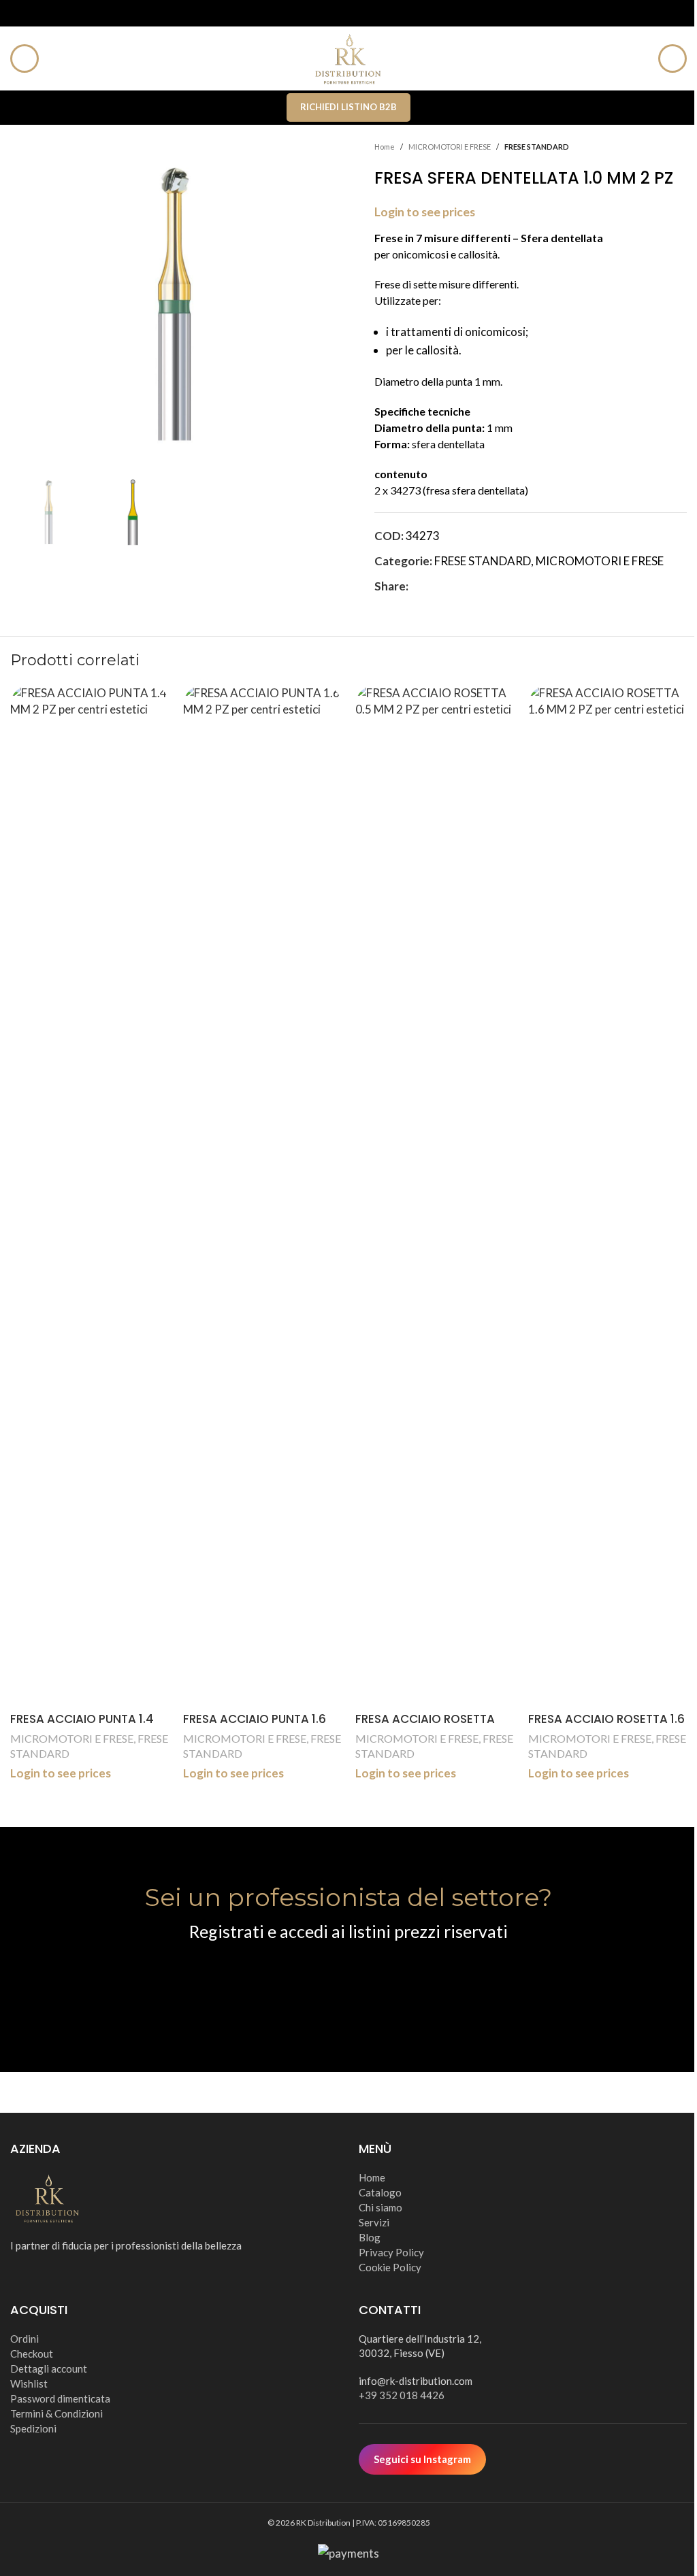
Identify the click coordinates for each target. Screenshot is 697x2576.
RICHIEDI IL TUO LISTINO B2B (349, 1983)
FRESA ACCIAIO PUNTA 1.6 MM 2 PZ (255, 1727)
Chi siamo (380, 2207)
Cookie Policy (390, 2267)
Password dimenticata (60, 2398)
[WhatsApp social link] (482, 586)
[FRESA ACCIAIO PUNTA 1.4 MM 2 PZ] (90, 1195)
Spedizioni (33, 2428)
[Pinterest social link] (449, 586)
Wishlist (29, 2383)
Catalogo (380, 2192)
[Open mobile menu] (25, 58)
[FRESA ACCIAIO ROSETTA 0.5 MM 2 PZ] (435, 1195)
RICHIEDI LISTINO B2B (348, 107)
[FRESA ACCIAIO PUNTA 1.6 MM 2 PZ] (263, 1195)
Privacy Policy (391, 2252)
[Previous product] (646, 147)
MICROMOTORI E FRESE (450, 147)
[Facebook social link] (417, 586)
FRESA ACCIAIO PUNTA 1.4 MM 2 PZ (82, 1727)
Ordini (25, 2339)
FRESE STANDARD (537, 147)
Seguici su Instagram (422, 2459)
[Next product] (679, 147)
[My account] (672, 58)
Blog (370, 2237)
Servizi (374, 2222)
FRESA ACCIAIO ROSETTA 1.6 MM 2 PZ (606, 1727)
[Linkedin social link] (466, 586)
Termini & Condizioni (56, 2413)
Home (385, 147)
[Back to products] (662, 147)
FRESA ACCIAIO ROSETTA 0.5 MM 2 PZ (425, 1727)
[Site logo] (348, 57)
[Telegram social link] (498, 586)
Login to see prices (425, 212)
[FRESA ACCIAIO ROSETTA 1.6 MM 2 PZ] (608, 1195)
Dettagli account (49, 2369)
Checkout (32, 2354)
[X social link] (433, 586)
